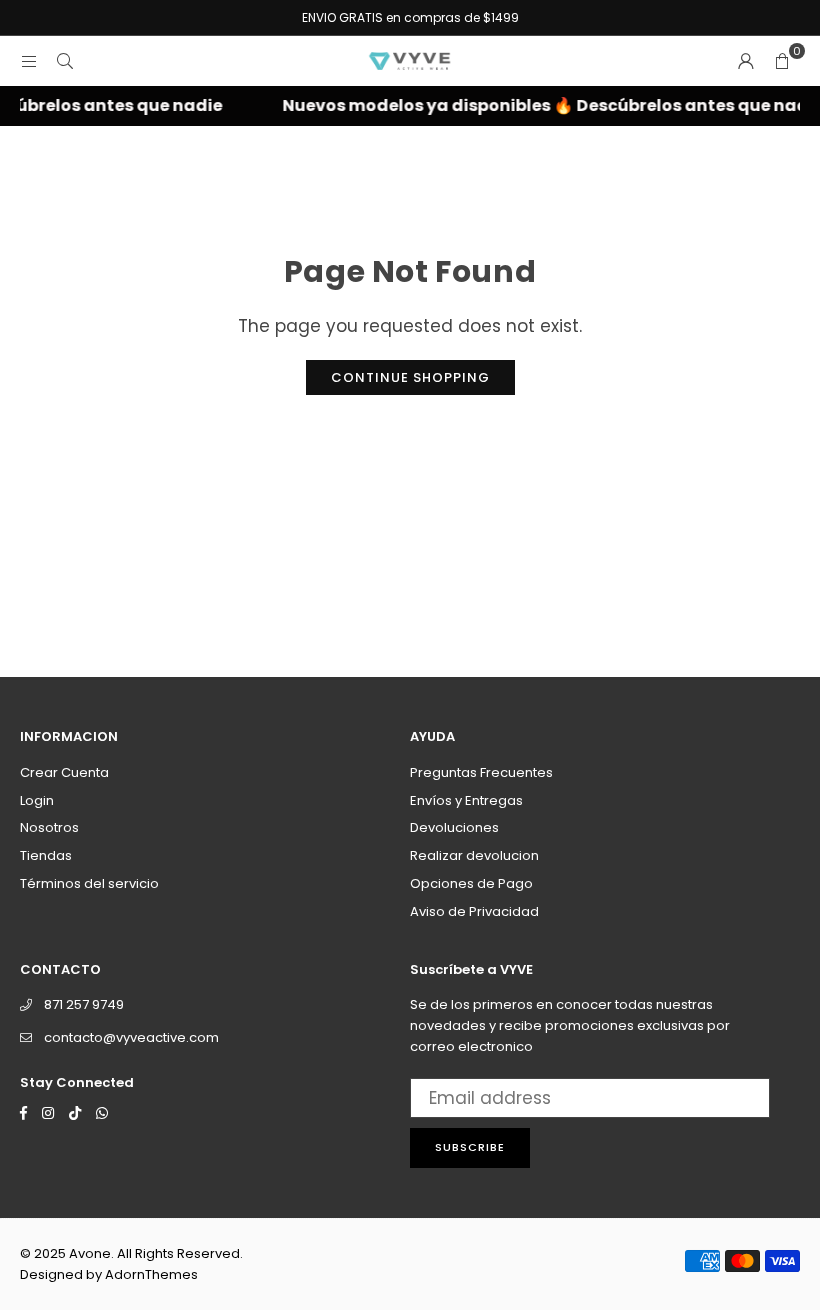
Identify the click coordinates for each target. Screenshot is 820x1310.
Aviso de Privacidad (474, 911)
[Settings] (746, 61)
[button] (782, 61)
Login (37, 800)
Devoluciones (454, 827)
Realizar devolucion (474, 855)
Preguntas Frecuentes (481, 772)
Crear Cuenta (64, 772)
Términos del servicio (89, 883)
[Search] (65, 61)
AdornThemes (151, 1274)
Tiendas (46, 855)
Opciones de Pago (471, 883)
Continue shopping (410, 377)
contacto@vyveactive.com (131, 1037)
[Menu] (29, 61)
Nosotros (49, 827)
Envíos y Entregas (466, 800)
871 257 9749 (84, 1004)
